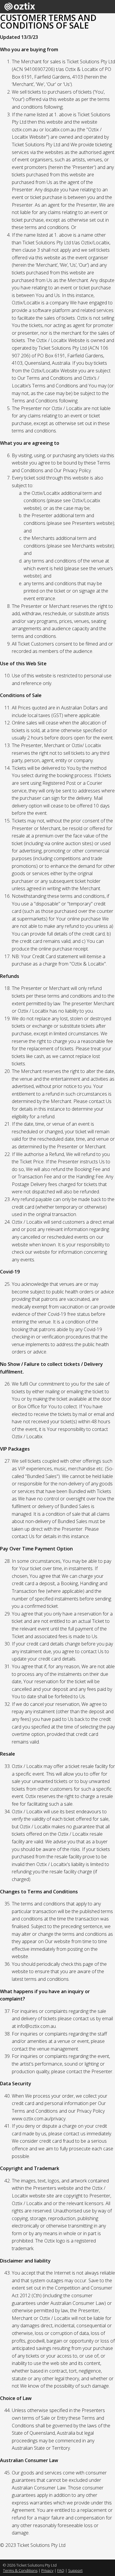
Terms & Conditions (20, 2570)
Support (75, 2570)
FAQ (61, 2570)
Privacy (47, 2570)
